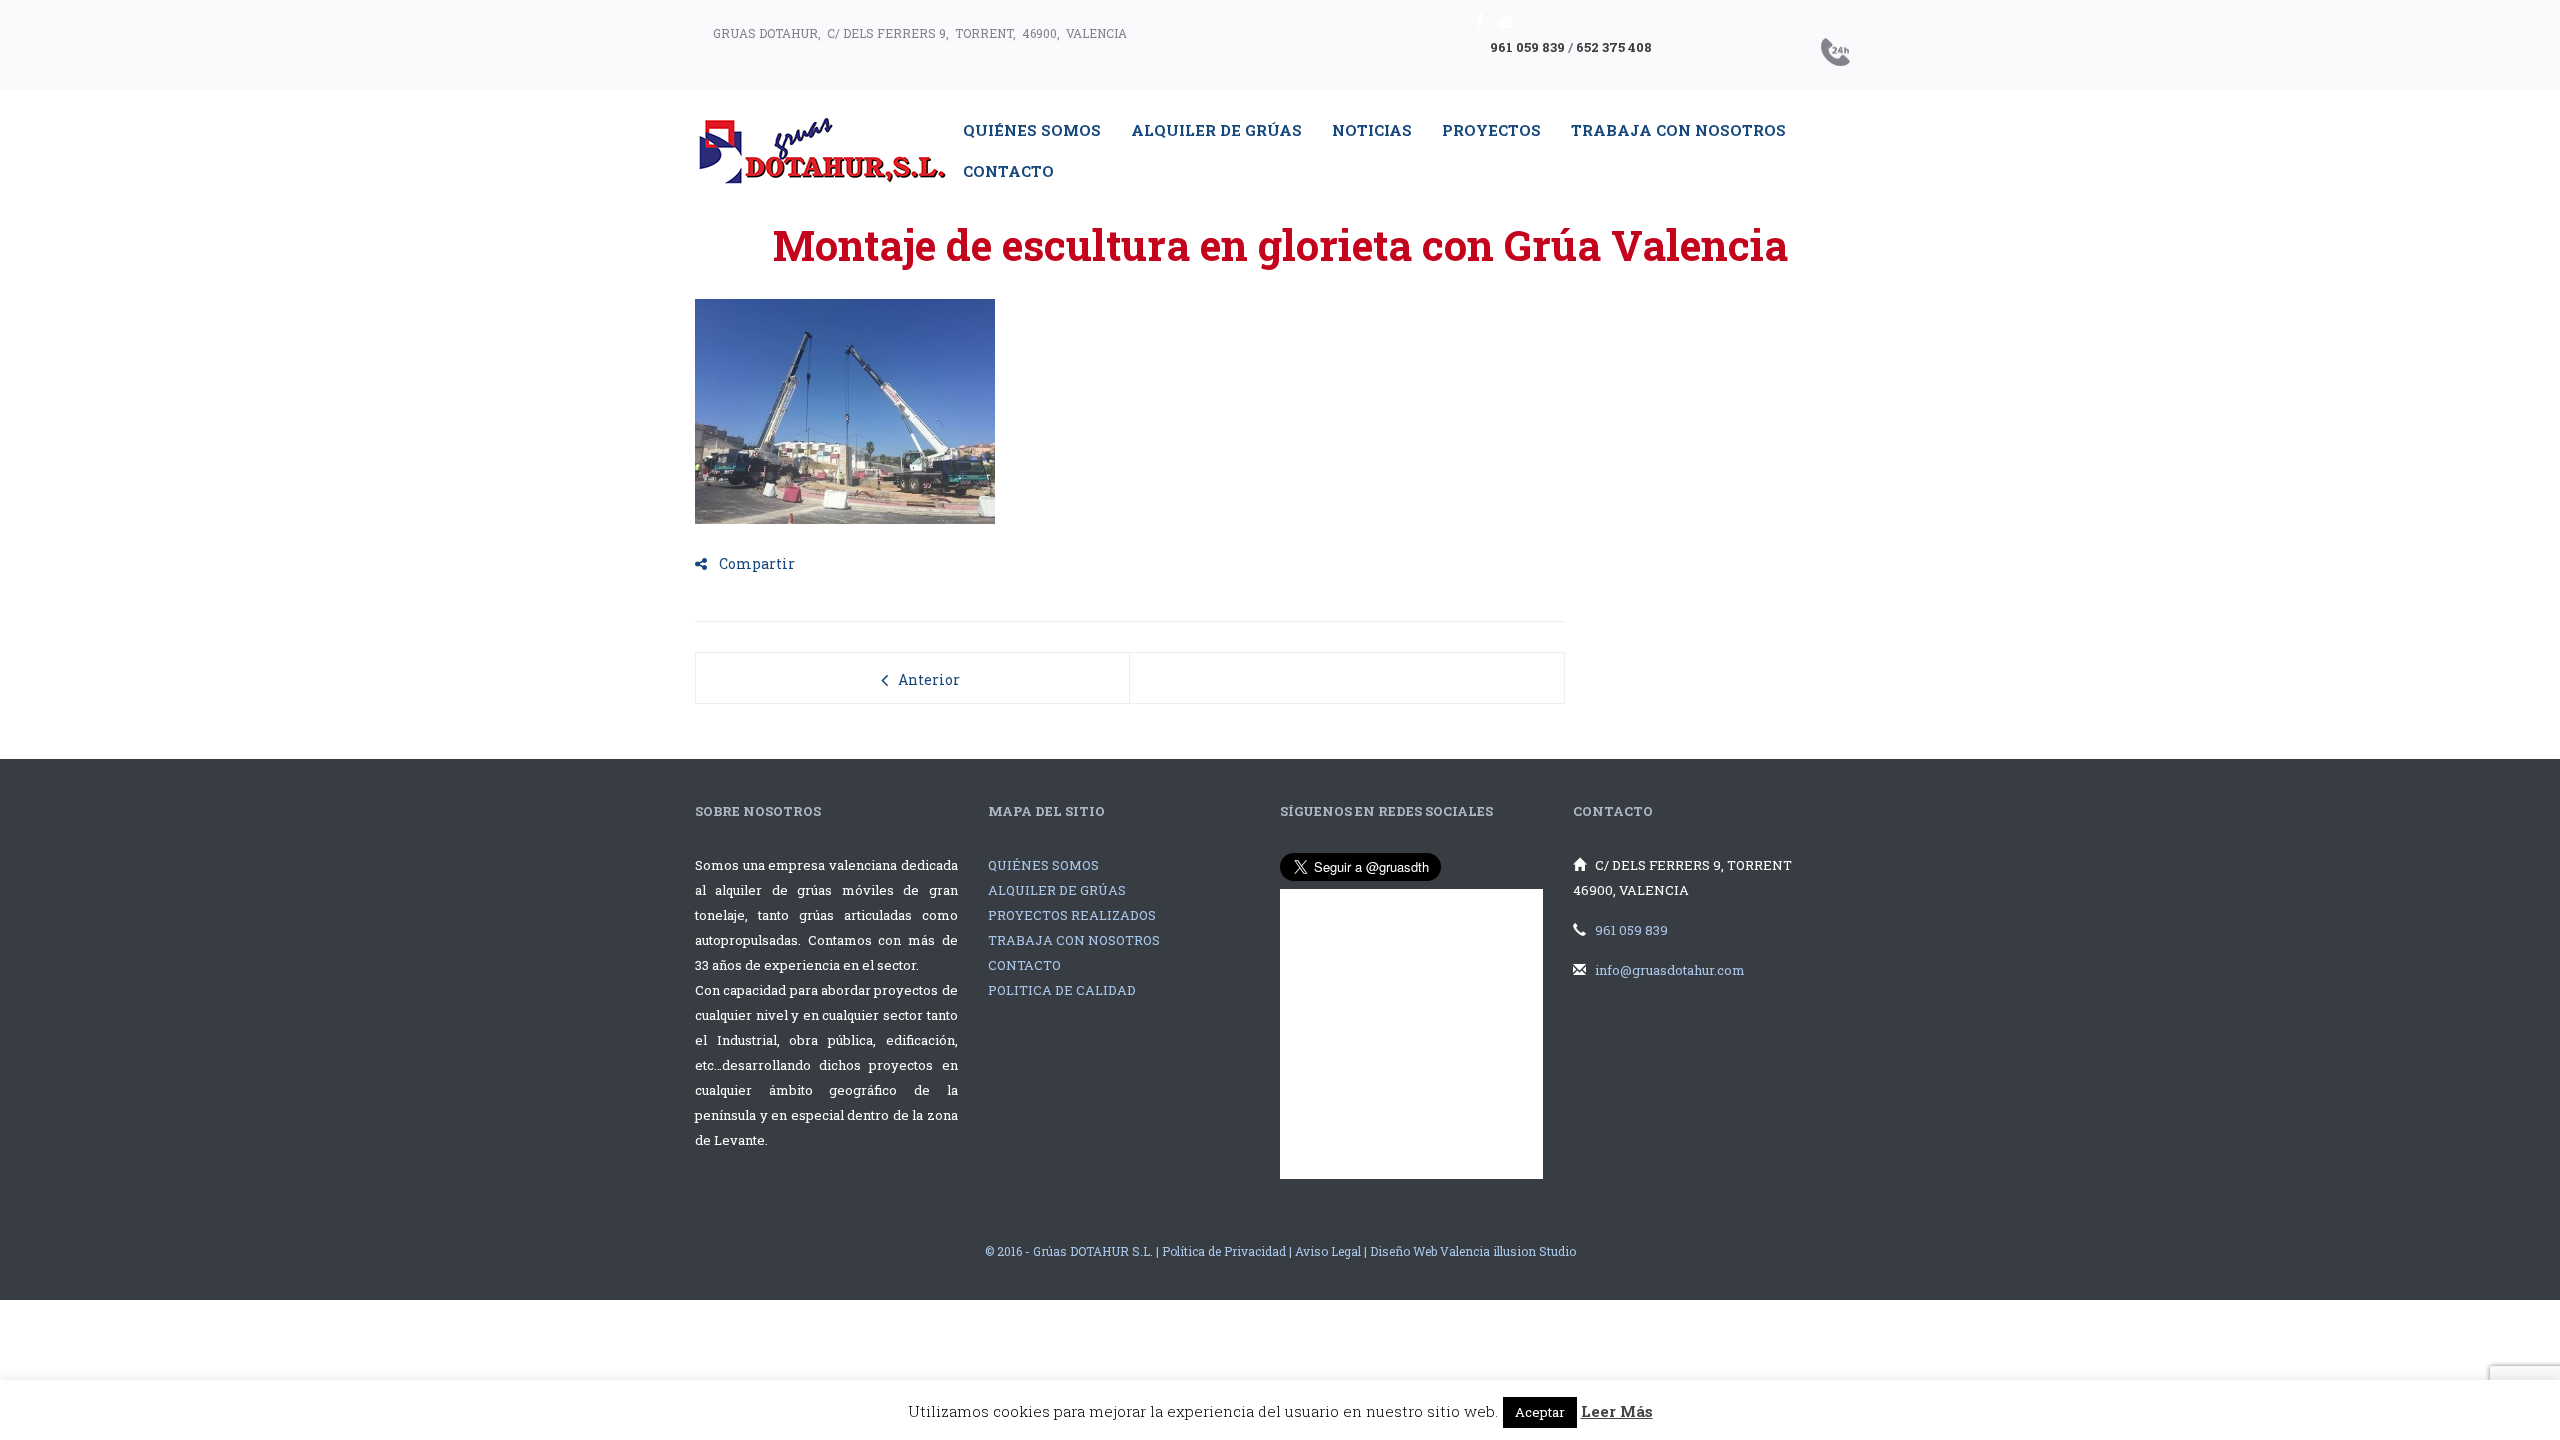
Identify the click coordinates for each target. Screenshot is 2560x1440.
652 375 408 (1614, 47)
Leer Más (1617, 1411)
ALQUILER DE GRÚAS (1057, 890)
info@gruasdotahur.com (1670, 970)
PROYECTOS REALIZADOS (1072, 915)
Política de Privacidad (1224, 1251)
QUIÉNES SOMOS (1043, 865)
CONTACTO (1024, 965)
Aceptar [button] (1540, 1412)
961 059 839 (1527, 47)
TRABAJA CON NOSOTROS (1074, 940)
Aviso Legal (1328, 1251)
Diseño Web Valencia (1430, 1251)
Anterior (929, 679)
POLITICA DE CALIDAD (1062, 990)
